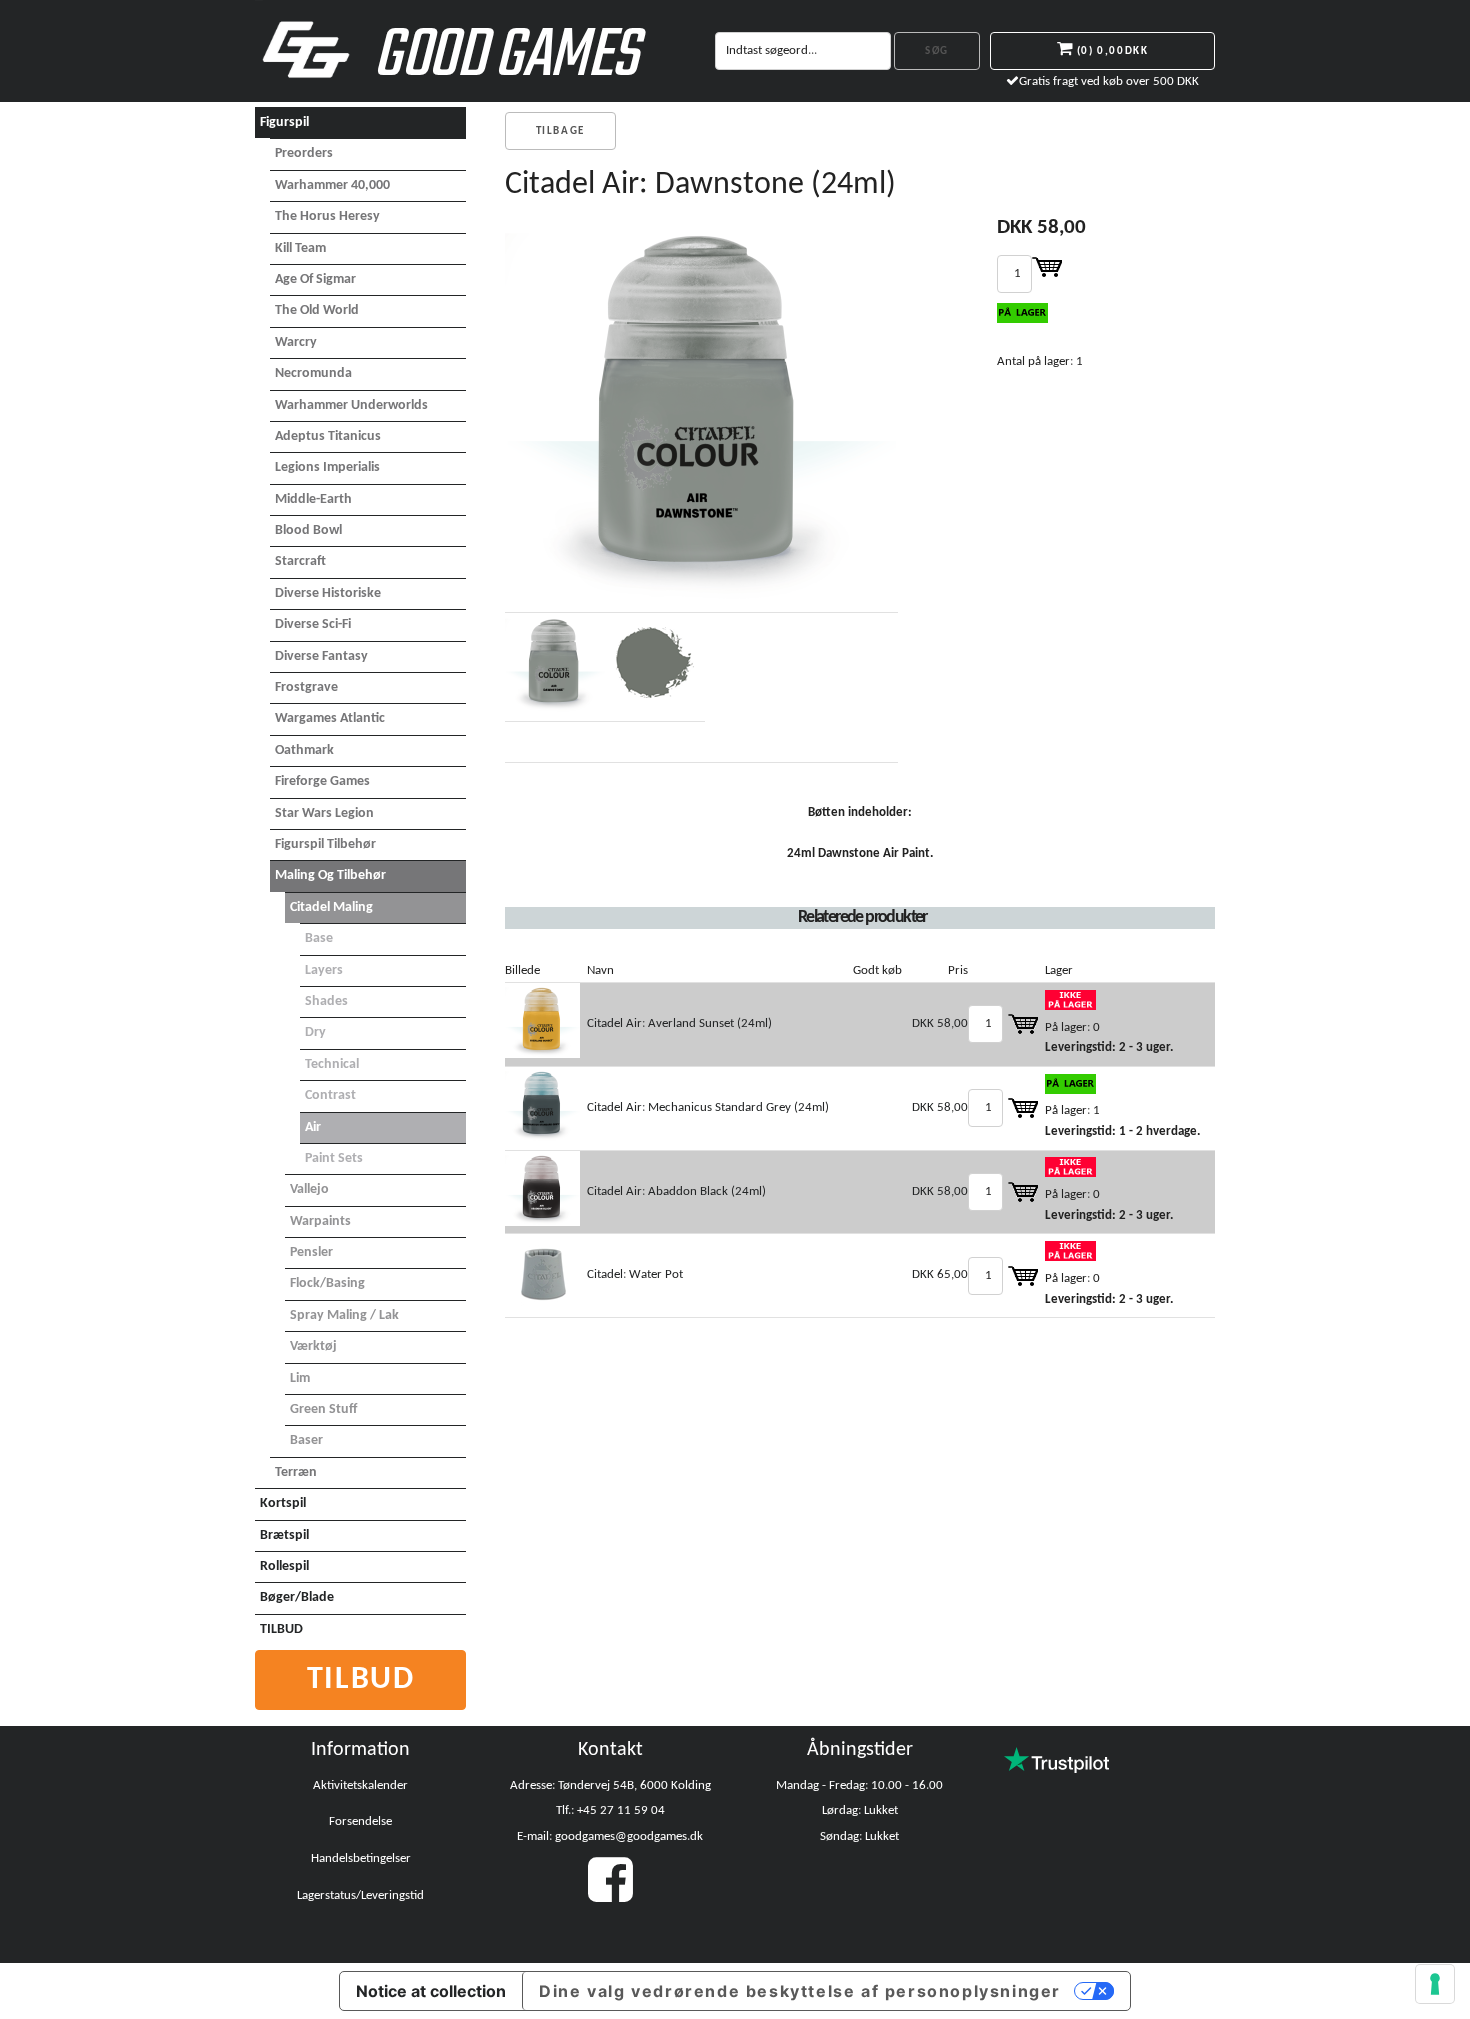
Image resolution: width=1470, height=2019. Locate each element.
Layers (324, 970)
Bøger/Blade (297, 1597)
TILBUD (281, 1629)
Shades (326, 1001)
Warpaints (320, 1221)
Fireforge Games (322, 781)
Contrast (330, 1095)
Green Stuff (323, 1409)
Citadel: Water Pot (635, 1274)
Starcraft (300, 561)
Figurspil (284, 122)
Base (319, 938)
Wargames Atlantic (330, 718)
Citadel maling (331, 907)
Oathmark (304, 750)
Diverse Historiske (328, 593)
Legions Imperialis (327, 467)
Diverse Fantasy (321, 656)
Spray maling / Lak (344, 1315)
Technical (332, 1064)
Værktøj (313, 1346)
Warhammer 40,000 (332, 185)
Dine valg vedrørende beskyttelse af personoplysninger (800, 1991)
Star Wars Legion (324, 813)
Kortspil (283, 1503)
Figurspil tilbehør (325, 844)
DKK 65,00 (940, 1274)
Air (313, 1127)
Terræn (296, 1472)
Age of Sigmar (315, 279)
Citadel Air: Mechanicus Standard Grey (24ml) (708, 1107)
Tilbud (361, 1680)
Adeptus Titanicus (328, 436)
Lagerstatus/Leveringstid (360, 1895)
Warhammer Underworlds (351, 405)
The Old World (317, 310)
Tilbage (560, 131)
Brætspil (284, 1535)
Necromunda (313, 373)
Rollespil (284, 1566)
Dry (315, 1032)
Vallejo (309, 1189)
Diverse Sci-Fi (313, 624)
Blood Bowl (308, 530)
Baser (306, 1440)
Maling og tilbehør (330, 875)
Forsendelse (360, 1821)
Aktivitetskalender (360, 1785)
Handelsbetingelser (361, 1858)
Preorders (304, 153)
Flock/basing (327, 1283)
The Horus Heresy (327, 216)
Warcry (296, 342)
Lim (300, 1378)
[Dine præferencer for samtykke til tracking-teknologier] (1435, 1984)
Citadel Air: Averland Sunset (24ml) (679, 1023)
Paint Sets (334, 1158)
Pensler (311, 1252)
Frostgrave (306, 687)
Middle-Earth (313, 499)
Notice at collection (431, 1991)
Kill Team (300, 248)
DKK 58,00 (940, 1023)
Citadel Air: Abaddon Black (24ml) (676, 1191)
